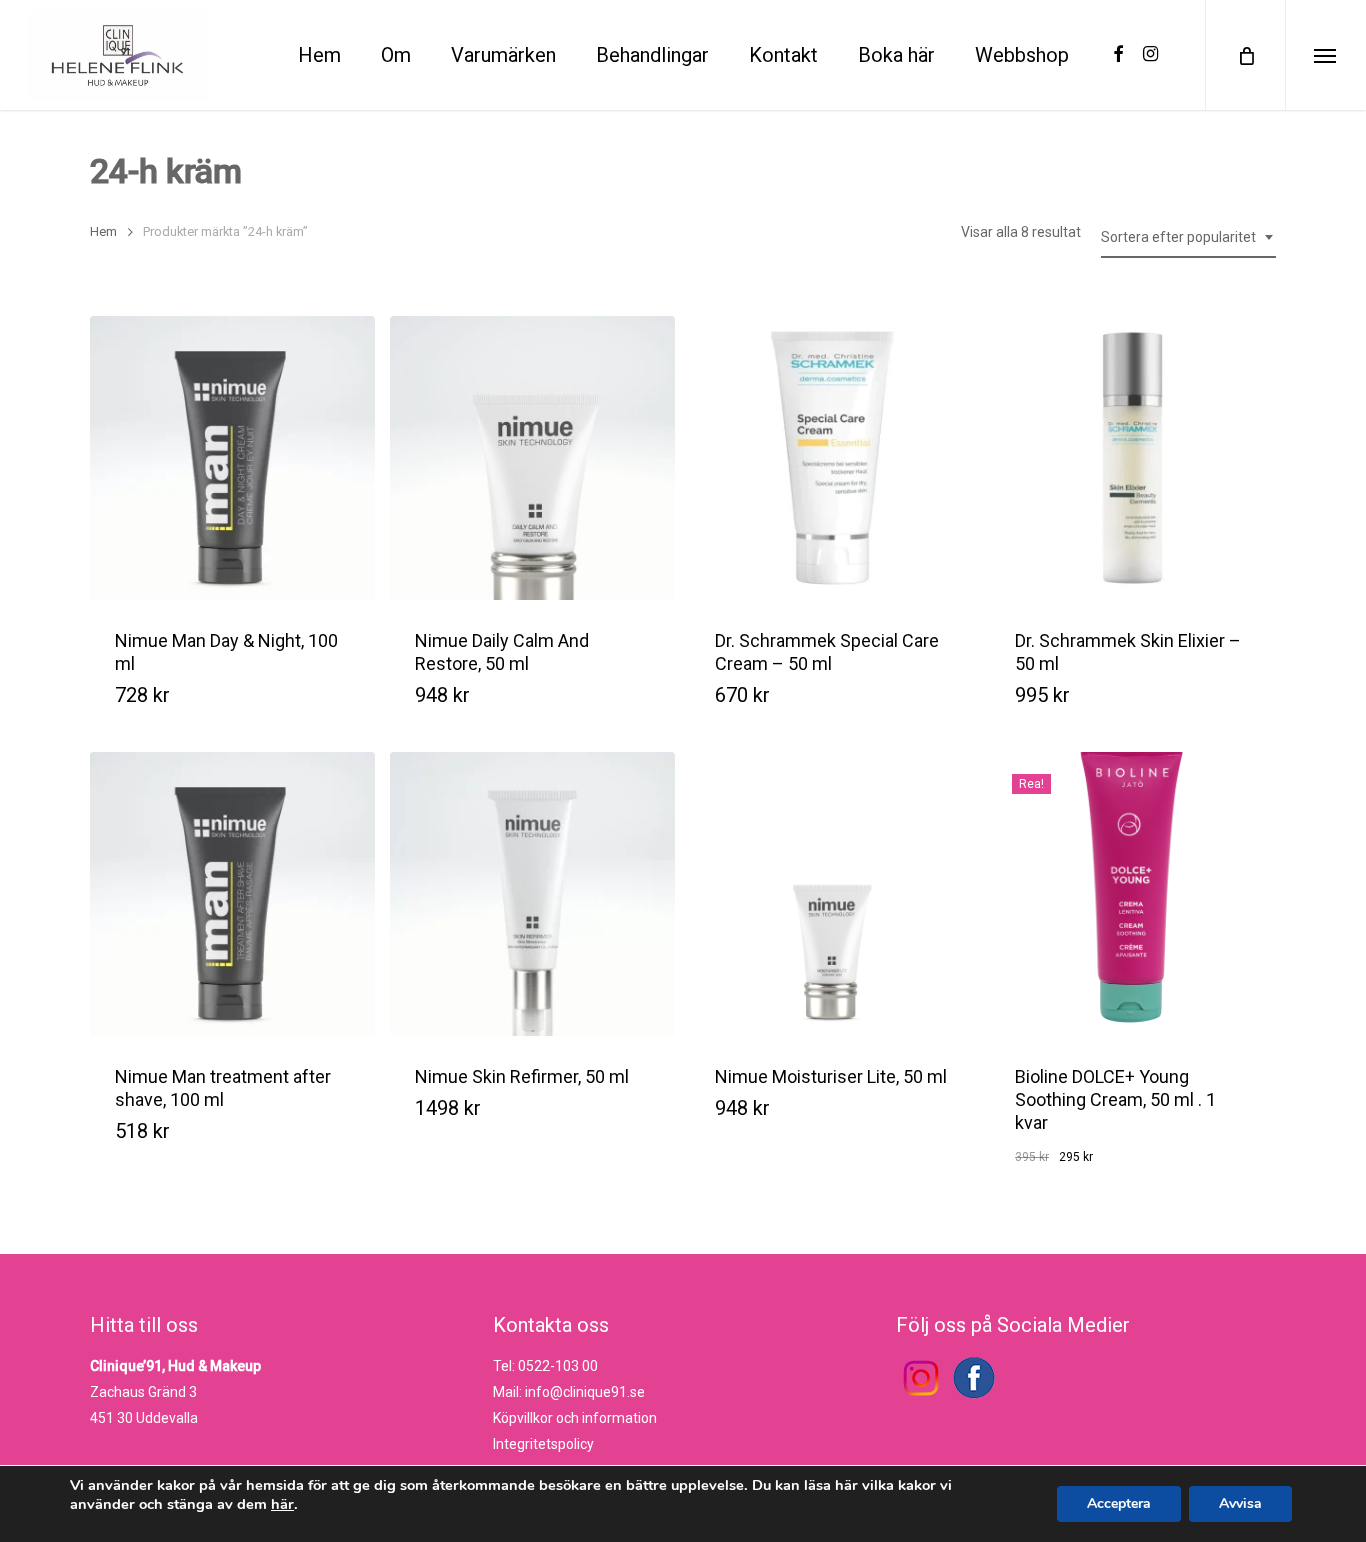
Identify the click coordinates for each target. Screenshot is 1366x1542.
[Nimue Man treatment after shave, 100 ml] (232, 894)
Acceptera (1119, 1503)
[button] (512, 712)
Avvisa (1240, 1503)
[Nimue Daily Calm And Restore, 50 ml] (532, 458)
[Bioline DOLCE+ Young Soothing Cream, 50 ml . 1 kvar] (1132, 894)
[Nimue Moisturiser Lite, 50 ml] (832, 894)
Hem (103, 231)
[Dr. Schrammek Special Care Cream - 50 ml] (832, 458)
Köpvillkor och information (575, 1418)
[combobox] (1188, 237)
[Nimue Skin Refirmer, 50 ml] (532, 894)
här (282, 1504)
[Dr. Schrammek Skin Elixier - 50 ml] (1132, 458)
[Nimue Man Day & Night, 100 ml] (232, 458)
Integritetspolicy (543, 1444)
